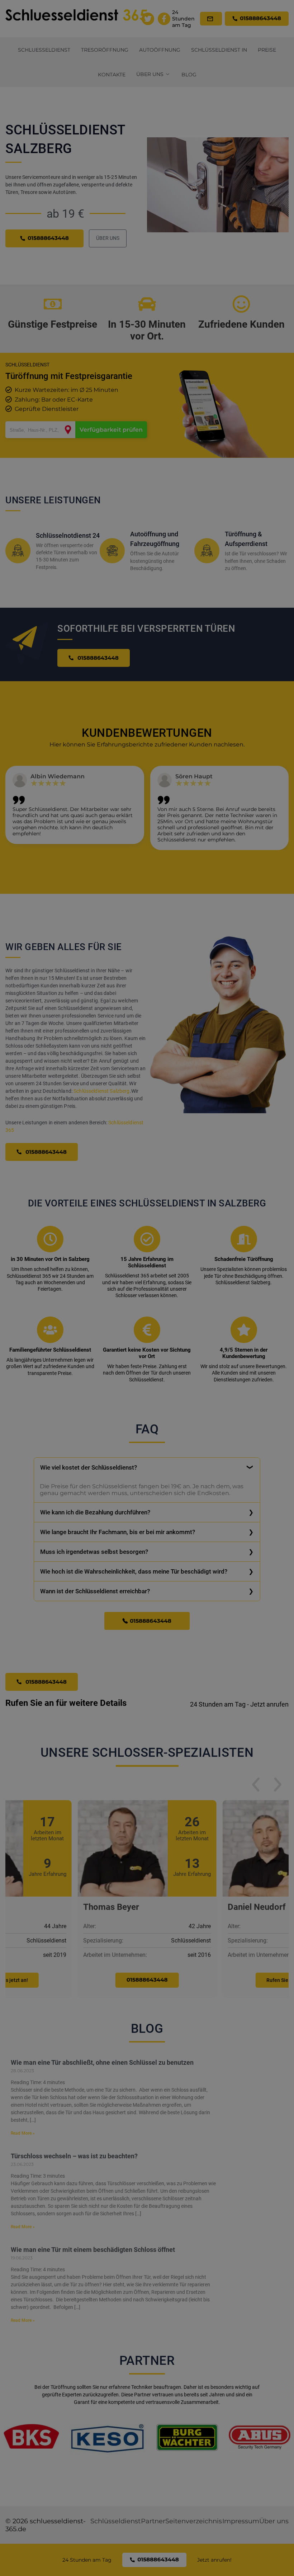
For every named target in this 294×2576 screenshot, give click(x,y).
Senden (147, 1371)
